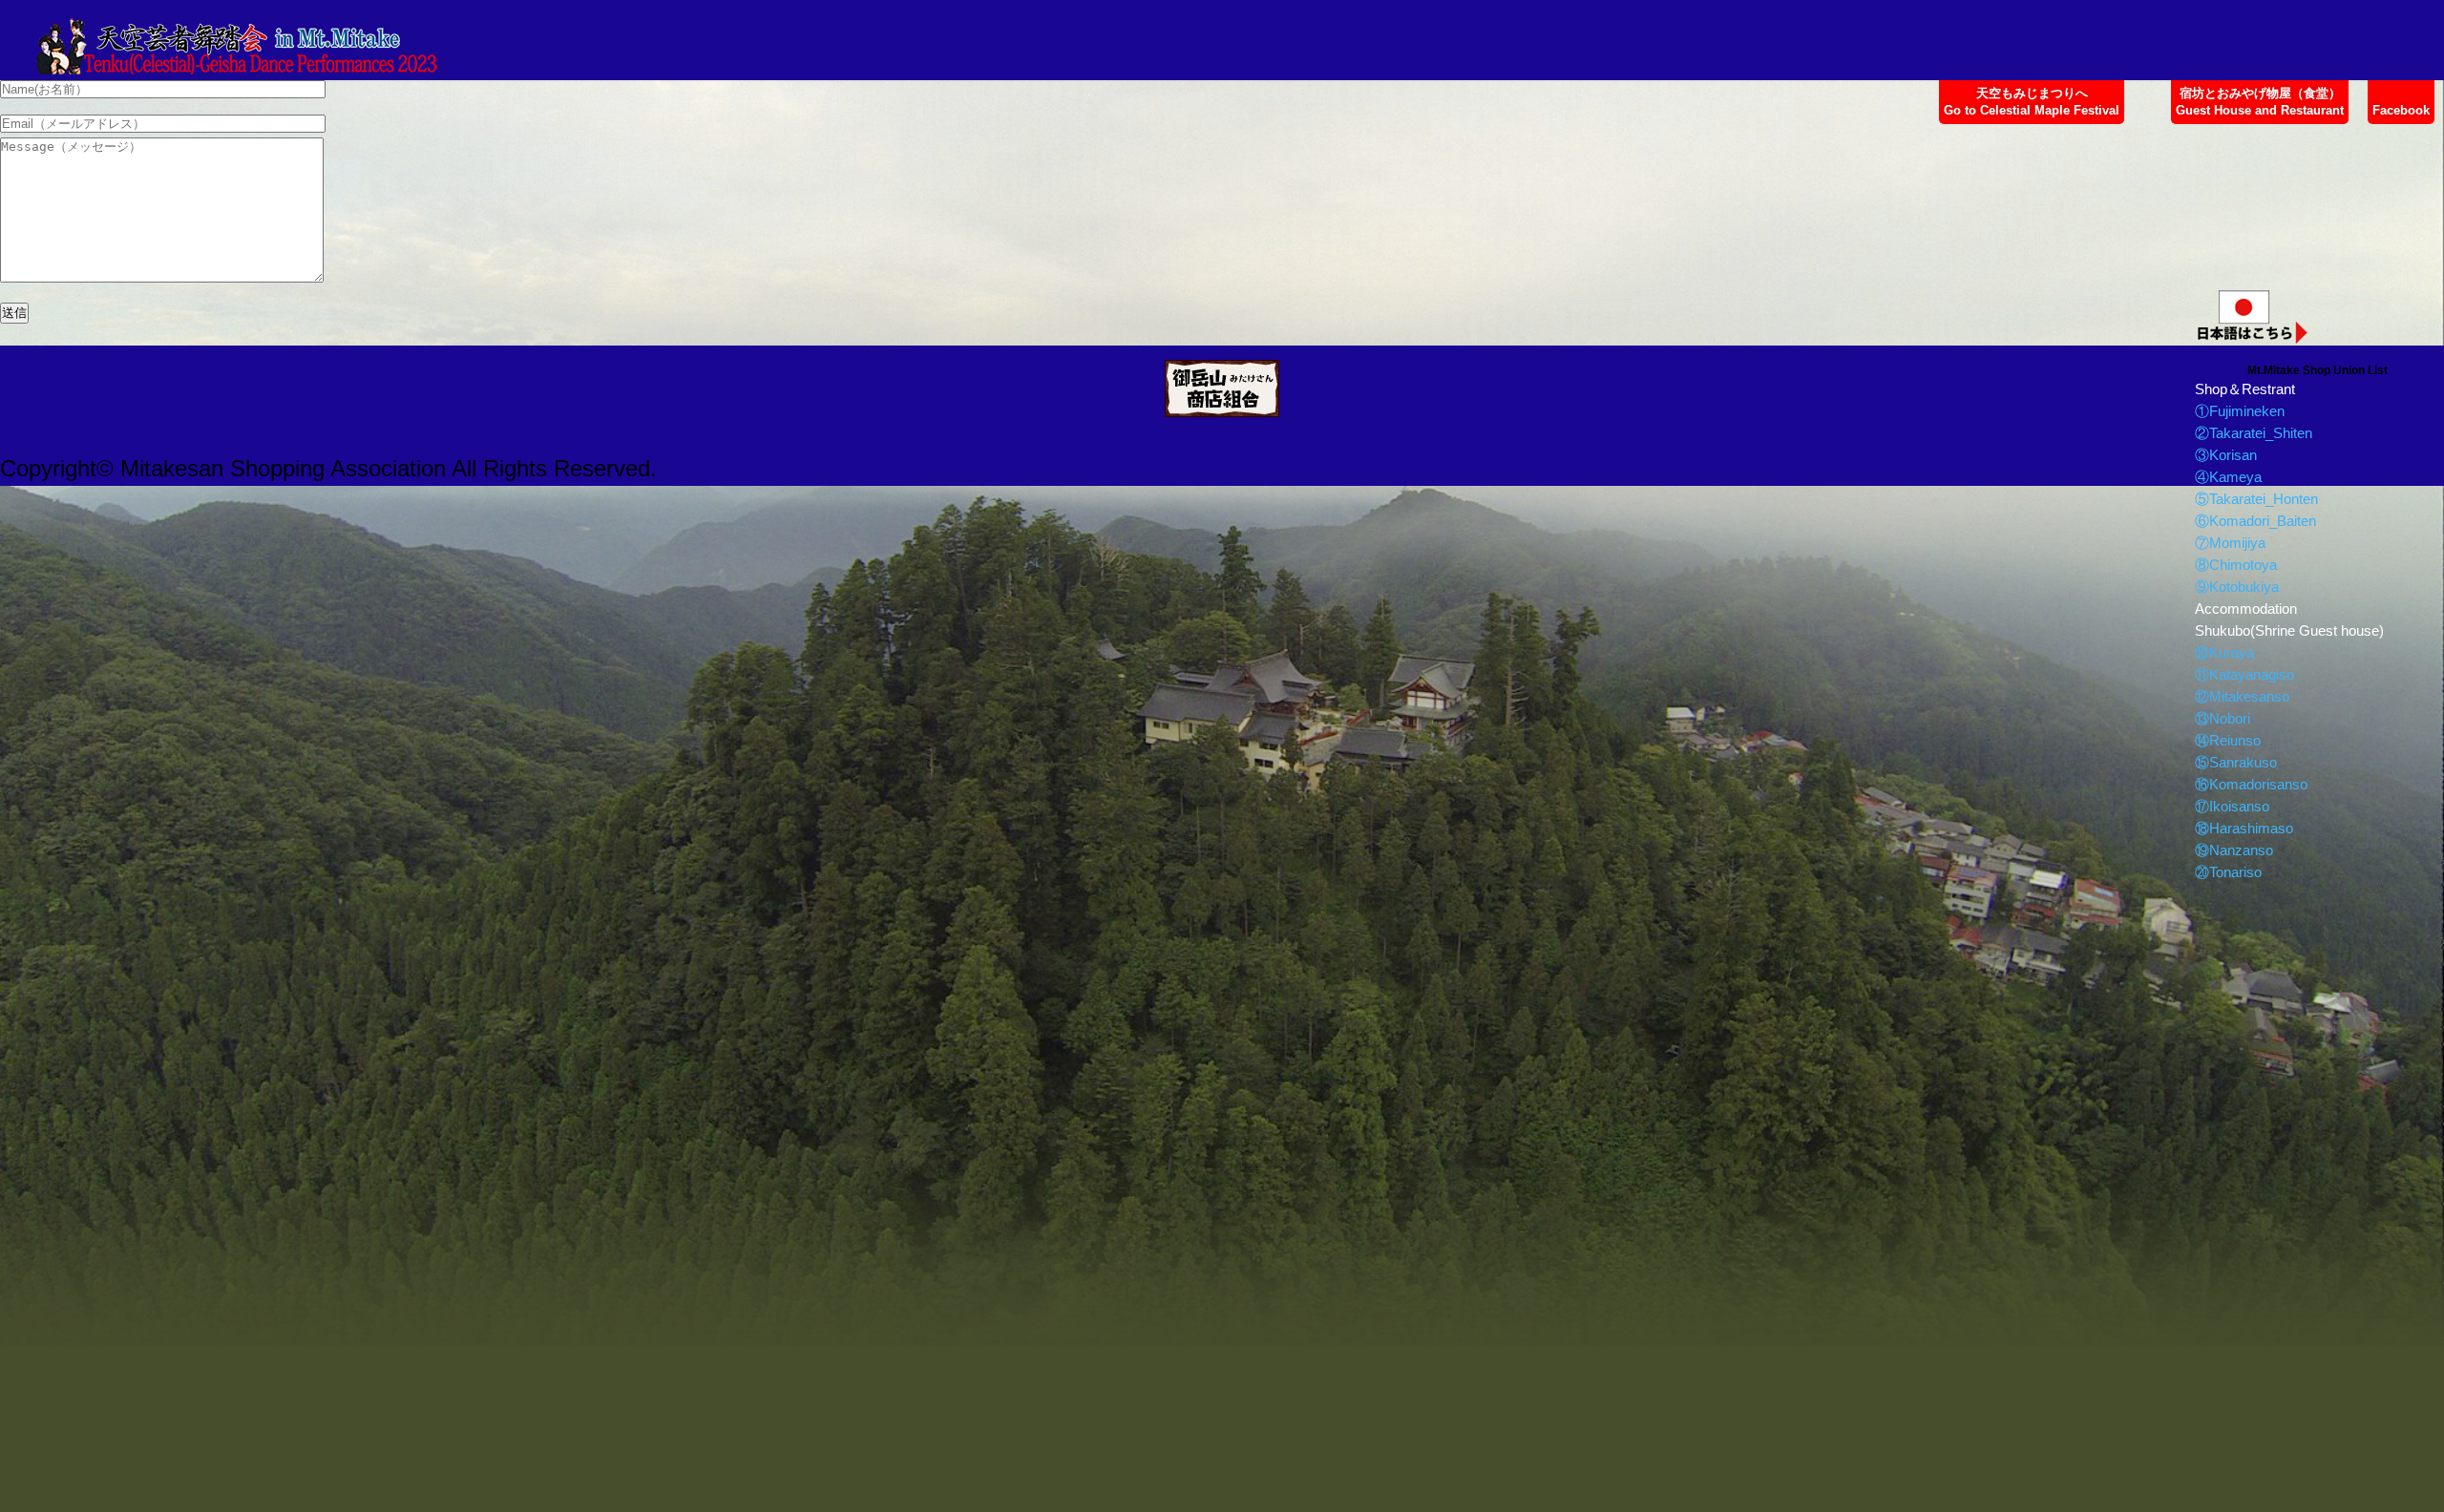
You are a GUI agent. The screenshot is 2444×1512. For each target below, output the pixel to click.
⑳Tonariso (2228, 872)
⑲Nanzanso (2234, 850)
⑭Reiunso (2228, 740)
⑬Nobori (2223, 718)
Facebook (2401, 110)
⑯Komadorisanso (2251, 784)
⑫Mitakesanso (2242, 696)
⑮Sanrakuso (2236, 762)
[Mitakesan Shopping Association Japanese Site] (1222, 388)
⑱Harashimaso (2244, 828)
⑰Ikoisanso (2232, 806)
